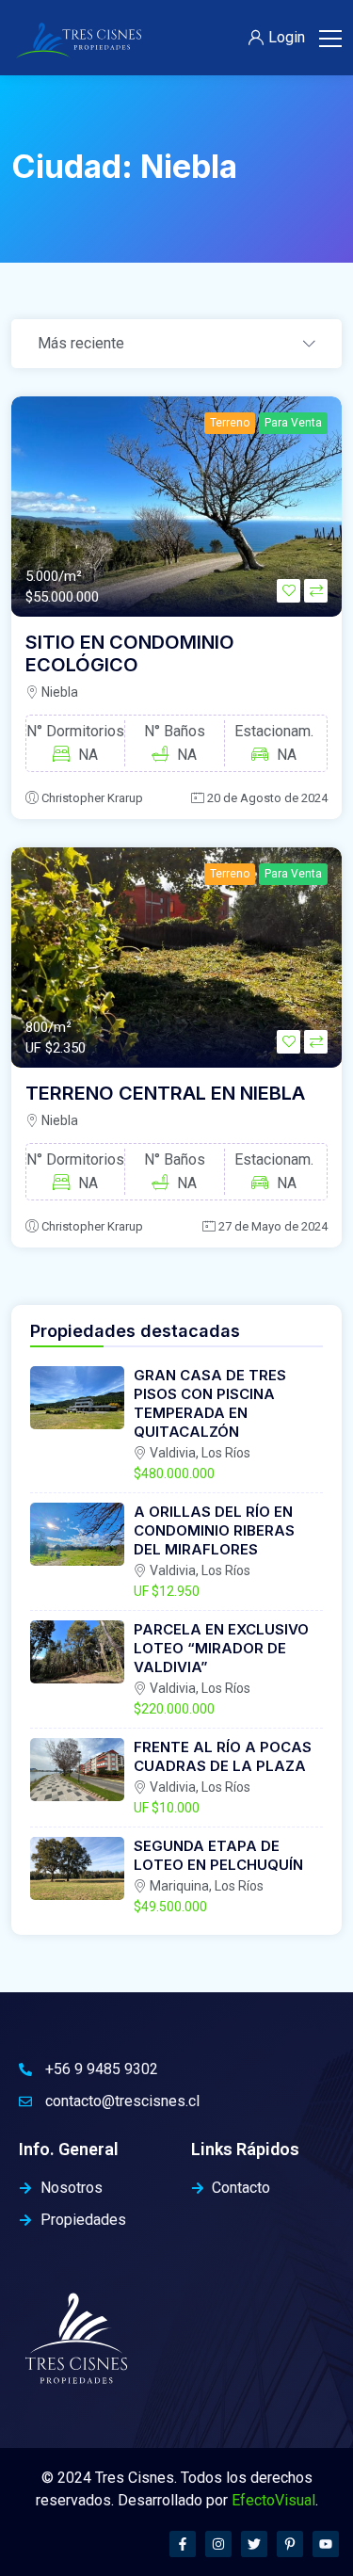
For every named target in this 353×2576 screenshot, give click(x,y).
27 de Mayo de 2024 (273, 1226)
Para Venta (293, 423)
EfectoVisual (273, 2500)
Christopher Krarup (92, 798)
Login (287, 37)
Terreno (230, 423)
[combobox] (176, 345)
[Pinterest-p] (290, 2544)
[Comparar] (316, 591)
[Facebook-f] (183, 2544)
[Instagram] (218, 2544)
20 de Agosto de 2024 (267, 798)
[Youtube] (326, 2544)
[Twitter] (254, 2544)
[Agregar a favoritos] (289, 591)
